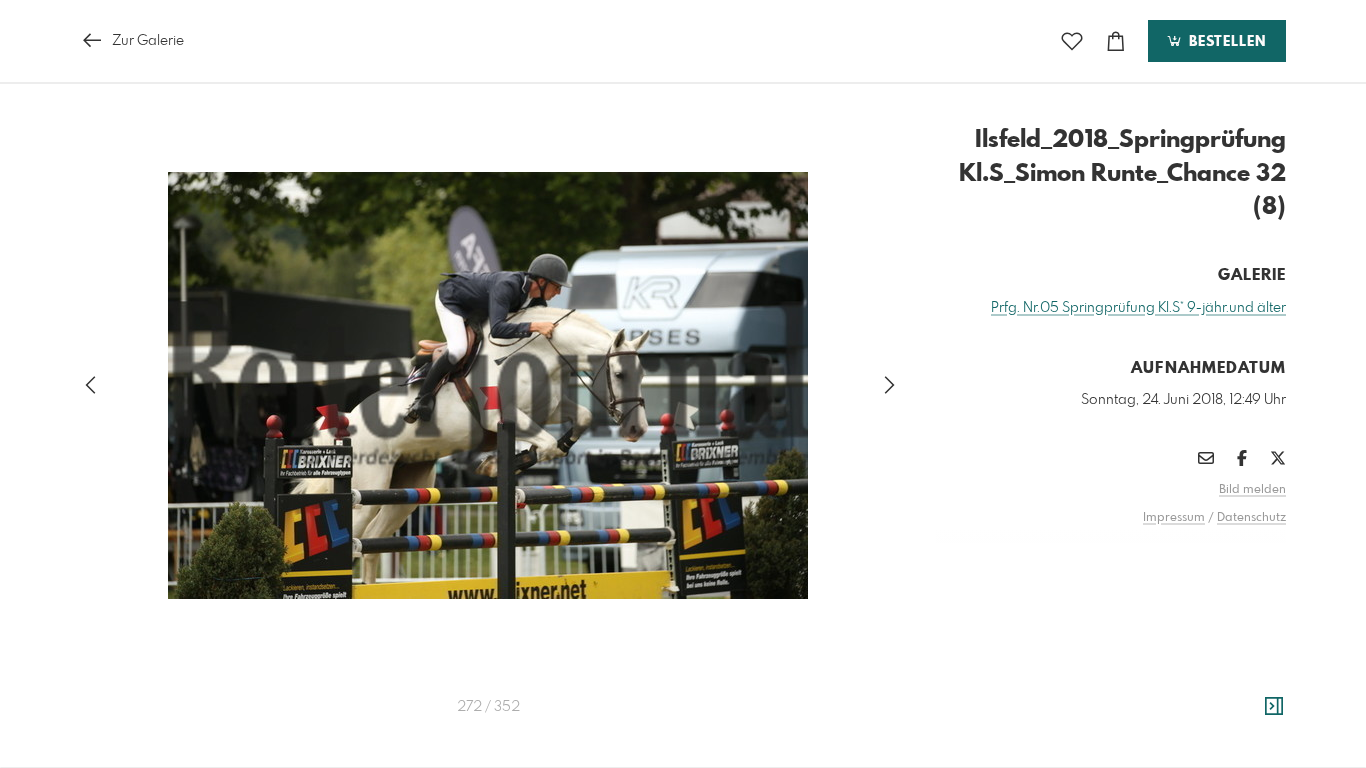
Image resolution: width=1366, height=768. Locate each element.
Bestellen (1225, 42)
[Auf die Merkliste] (1072, 41)
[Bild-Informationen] (1274, 707)
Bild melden (1252, 490)
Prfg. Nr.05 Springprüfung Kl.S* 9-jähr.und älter (1138, 308)
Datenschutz (1251, 518)
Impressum (1174, 518)
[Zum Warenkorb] (1116, 41)
